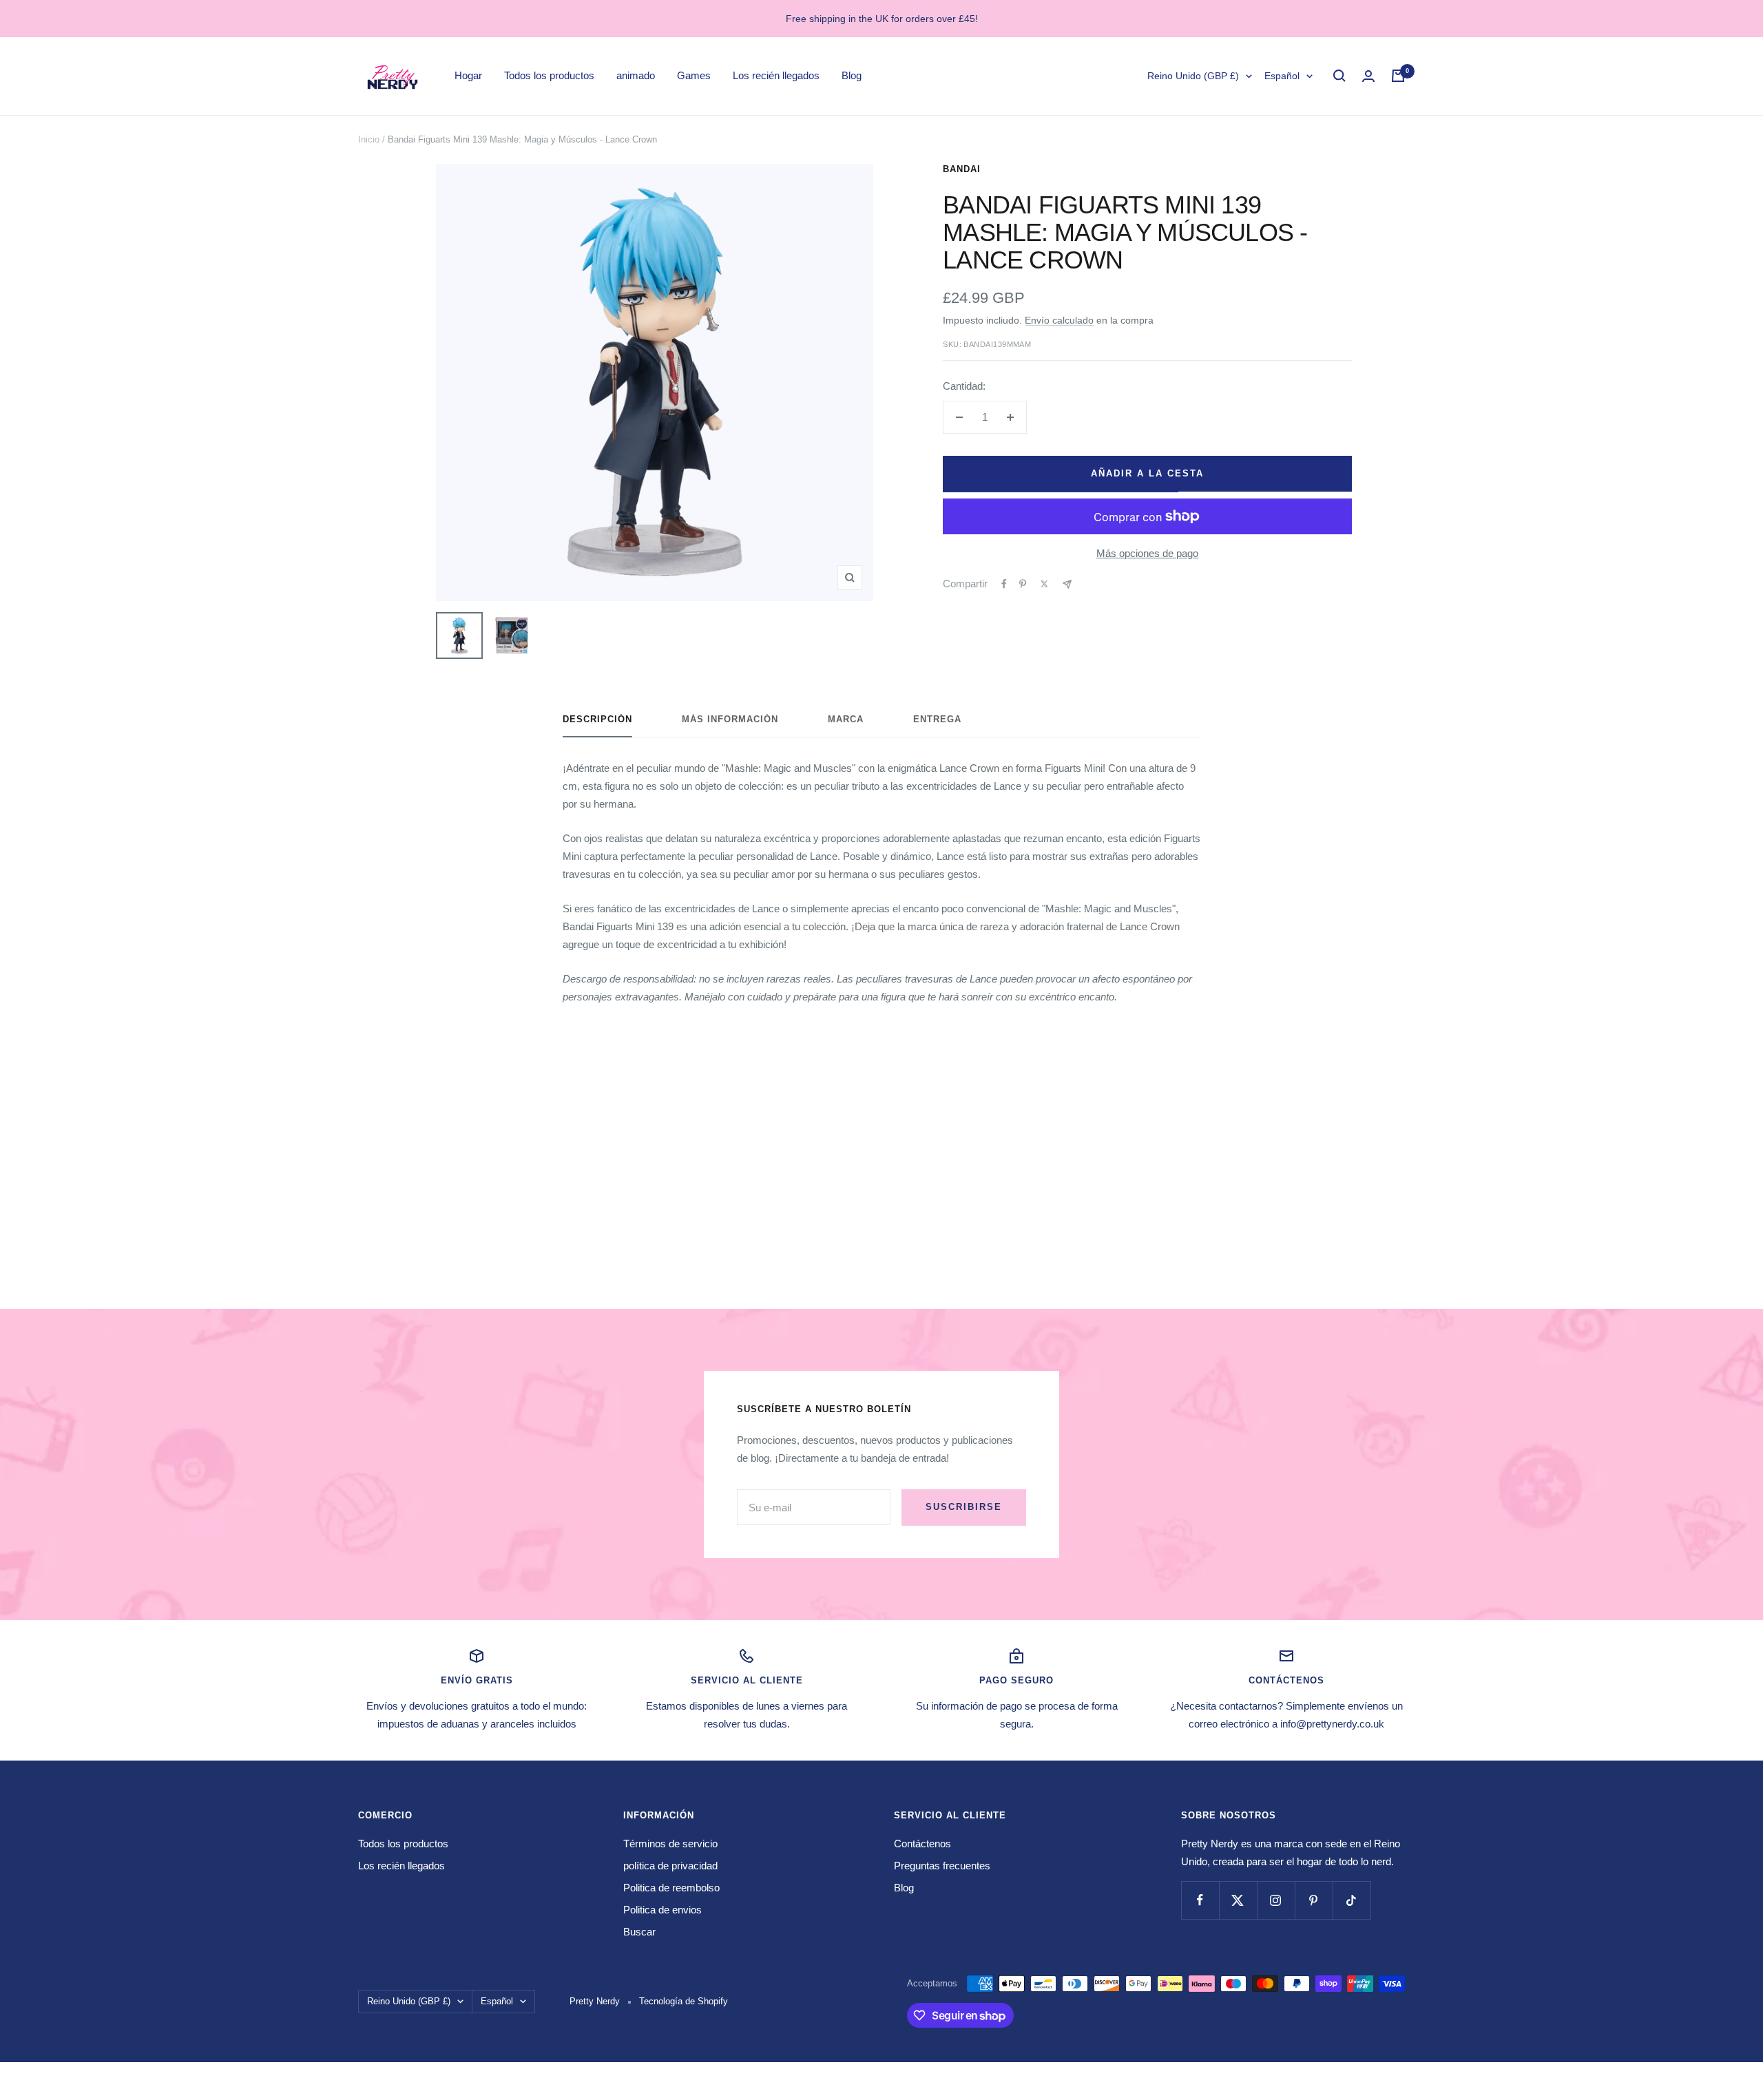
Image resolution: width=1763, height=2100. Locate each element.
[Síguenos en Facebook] (1200, 1900)
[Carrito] (1398, 76)
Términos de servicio (670, 1844)
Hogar (468, 75)
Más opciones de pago (1147, 553)
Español (1282, 76)
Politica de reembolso (671, 1888)
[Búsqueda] (1339, 76)
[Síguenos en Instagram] (1276, 1900)
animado (636, 75)
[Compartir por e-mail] (1067, 584)
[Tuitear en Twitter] (1044, 584)
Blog (852, 75)
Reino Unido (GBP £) (1193, 76)
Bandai (962, 169)
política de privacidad (670, 1866)
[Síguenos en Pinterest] (1314, 1900)
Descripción (597, 719)
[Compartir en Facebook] (1004, 584)
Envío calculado (1059, 320)
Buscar (639, 1932)
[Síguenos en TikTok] (1352, 1900)
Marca (846, 719)
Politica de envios (663, 1910)
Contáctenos (922, 1844)
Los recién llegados (776, 75)
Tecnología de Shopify (684, 2001)
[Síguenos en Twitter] (1238, 1900)
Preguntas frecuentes (942, 1866)
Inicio (369, 139)
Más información (730, 719)
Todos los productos (549, 75)
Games (694, 75)
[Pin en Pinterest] (1023, 584)
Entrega (937, 719)
